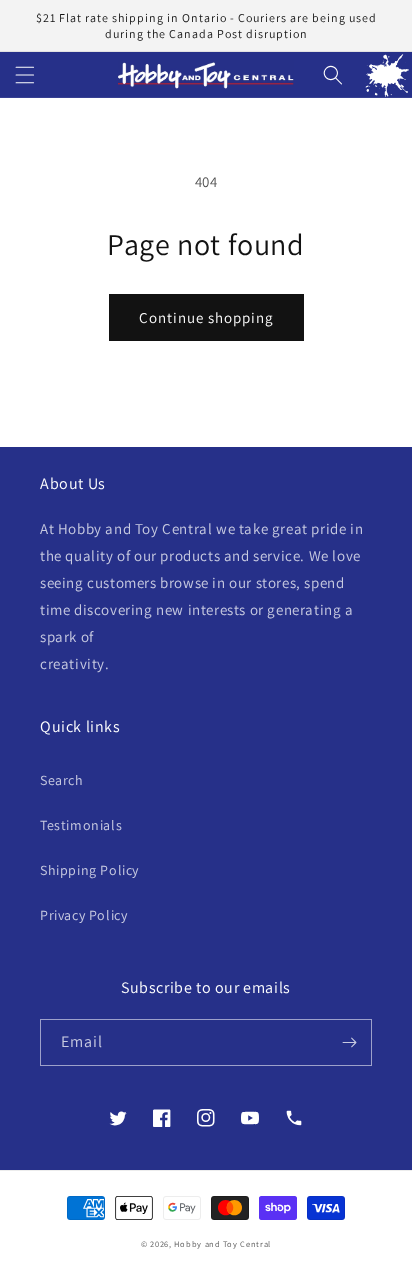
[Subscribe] (349, 1042)
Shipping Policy (89, 870)
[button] (25, 75)
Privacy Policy (83, 915)
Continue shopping (206, 317)
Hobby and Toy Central (222, 1243)
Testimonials (81, 825)
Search (62, 780)
